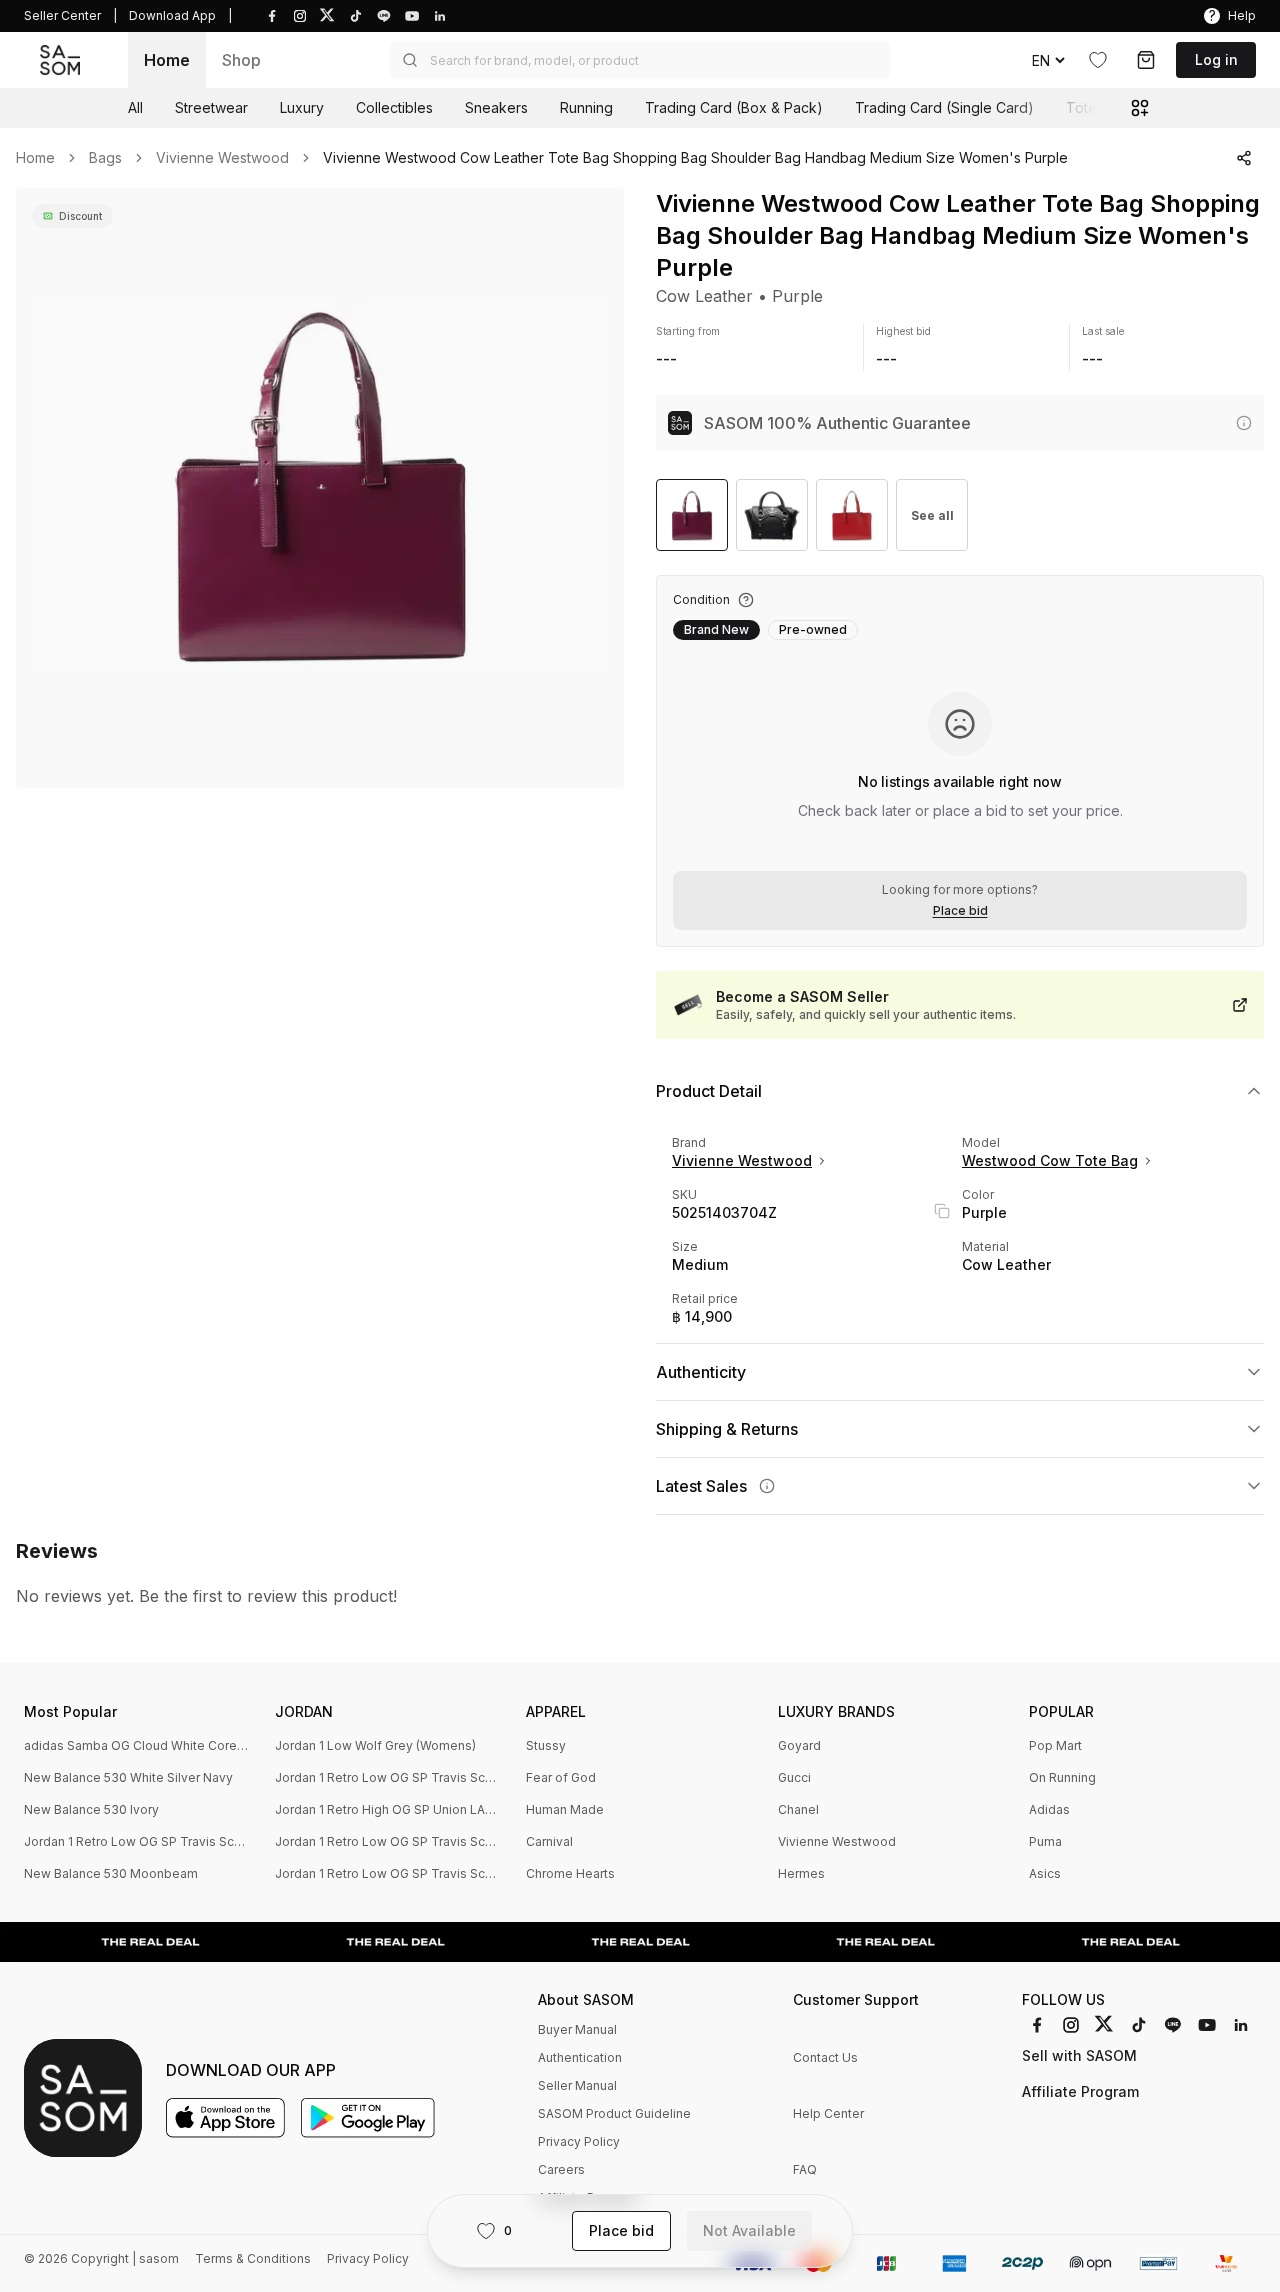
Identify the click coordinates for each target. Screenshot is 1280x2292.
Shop (241, 60)
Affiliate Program (1080, 2091)
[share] (1244, 158)
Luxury (302, 107)
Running (586, 107)
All (135, 107)
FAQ (805, 2169)
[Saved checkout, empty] (1146, 60)
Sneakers (496, 107)
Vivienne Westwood (222, 158)
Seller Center (62, 15)
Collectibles (394, 107)
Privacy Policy (579, 2141)
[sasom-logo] (60, 60)
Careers (561, 2169)
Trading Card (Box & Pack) (734, 107)
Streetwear (211, 107)
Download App (172, 15)
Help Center (828, 2113)
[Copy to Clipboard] (942, 1211)
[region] (320, 488)
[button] (640, 60)
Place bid (960, 911)
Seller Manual (577, 2085)
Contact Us (825, 2057)
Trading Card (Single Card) (944, 107)
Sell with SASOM (1079, 2055)
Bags (105, 158)
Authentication (580, 2057)
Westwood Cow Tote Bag (1050, 1160)
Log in (1216, 59)
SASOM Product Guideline (614, 2113)
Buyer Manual (577, 2029)
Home (167, 60)
